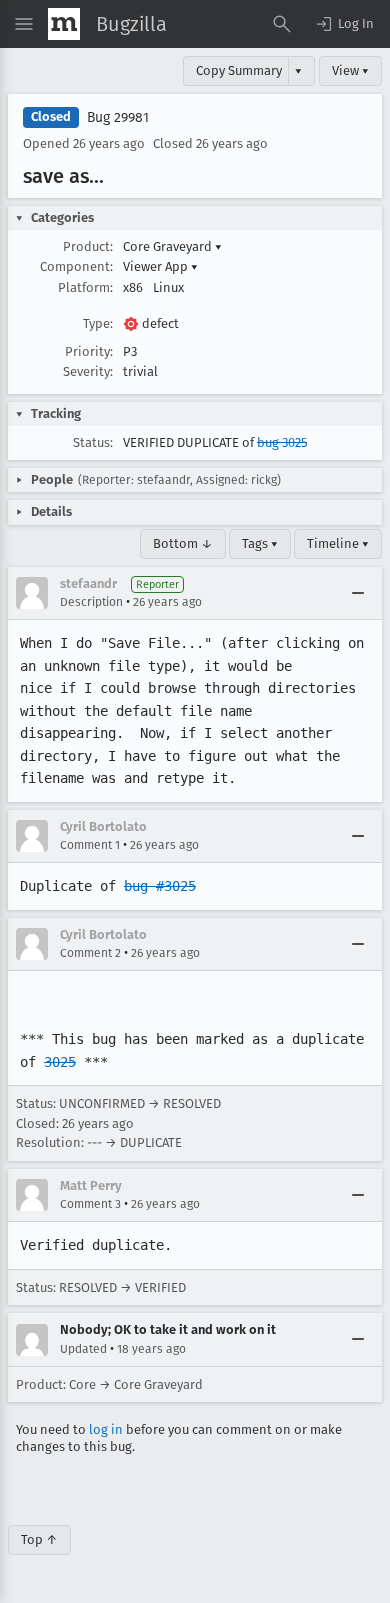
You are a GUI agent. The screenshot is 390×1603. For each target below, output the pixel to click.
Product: (88, 246)
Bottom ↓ (183, 543)
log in (106, 1429)
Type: (98, 323)
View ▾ (350, 70)
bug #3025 (160, 886)
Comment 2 (90, 953)
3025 (60, 1062)
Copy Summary (239, 70)
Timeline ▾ (338, 543)
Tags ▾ (260, 543)
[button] (344, 24)
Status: (93, 442)
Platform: (85, 287)
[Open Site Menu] (24, 24)
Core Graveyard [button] (172, 246)
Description (91, 602)
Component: (76, 266)
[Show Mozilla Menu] (64, 24)
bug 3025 (282, 442)
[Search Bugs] (282, 24)
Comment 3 (90, 1204)
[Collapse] (358, 593)
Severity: (88, 371)
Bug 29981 (118, 117)
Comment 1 (90, 845)
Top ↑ (39, 1539)
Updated (83, 1349)
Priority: (89, 351)
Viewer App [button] (160, 266)
